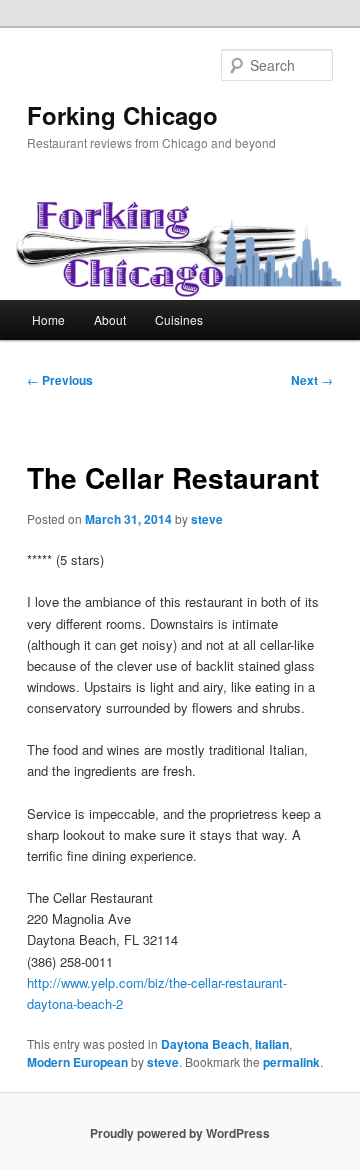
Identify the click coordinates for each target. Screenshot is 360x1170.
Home (48, 319)
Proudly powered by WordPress (180, 1133)
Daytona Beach (205, 1044)
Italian (272, 1044)
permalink (291, 1062)
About (110, 319)
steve (207, 519)
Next (312, 380)
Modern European (77, 1062)
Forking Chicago (122, 115)
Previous (60, 380)
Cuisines (179, 319)
